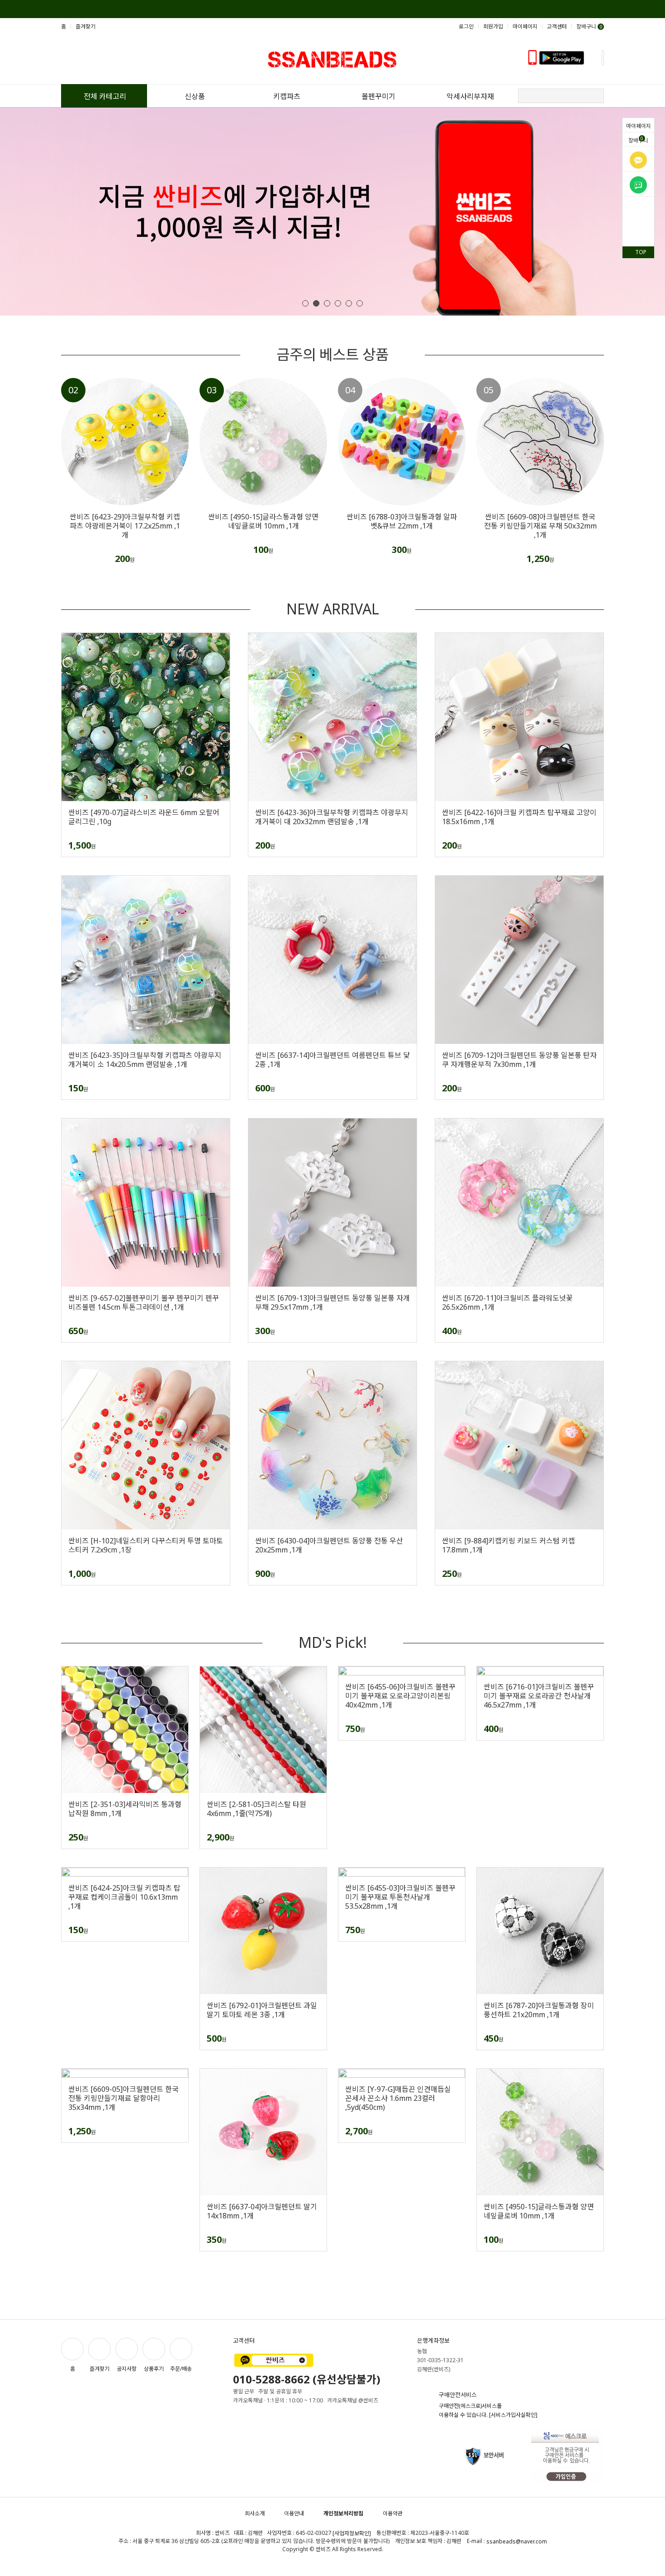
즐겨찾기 (85, 26)
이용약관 (393, 2513)
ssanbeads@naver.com (517, 2541)
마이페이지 (639, 126)
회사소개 (255, 2513)
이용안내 (294, 2513)
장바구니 (638, 140)
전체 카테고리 (105, 96)
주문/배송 (181, 2369)
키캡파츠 (287, 96)
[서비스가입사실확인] (513, 2415)
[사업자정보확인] (352, 2533)
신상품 (195, 96)
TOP (641, 252)
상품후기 (154, 2369)
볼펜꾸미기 (378, 96)
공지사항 (127, 2369)
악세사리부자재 (470, 96)
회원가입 (493, 26)
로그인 (466, 26)
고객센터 (557, 26)
